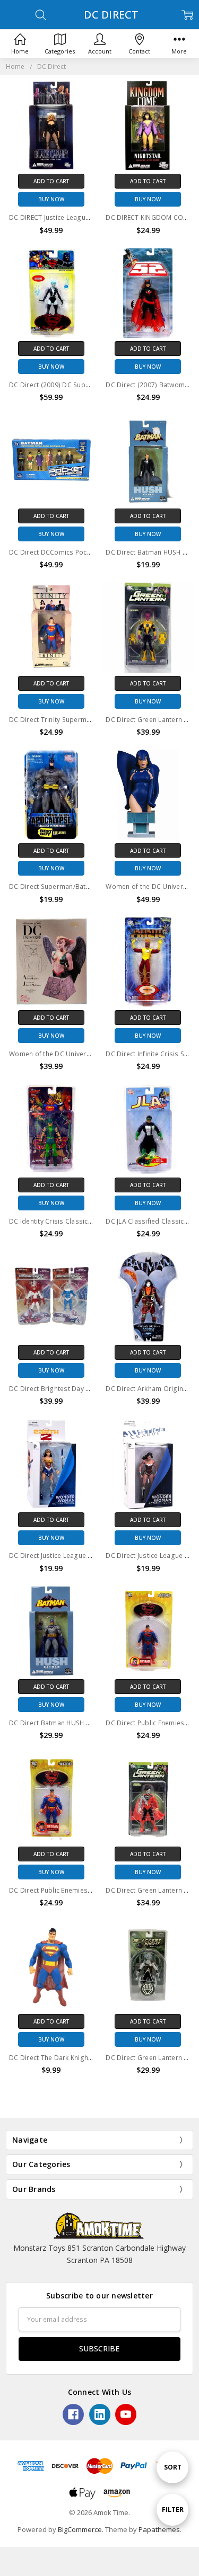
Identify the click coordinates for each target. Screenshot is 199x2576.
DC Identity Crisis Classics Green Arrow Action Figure (93, 1221)
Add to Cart (51, 181)
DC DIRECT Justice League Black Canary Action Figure (92, 217)
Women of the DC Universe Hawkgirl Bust (74, 1054)
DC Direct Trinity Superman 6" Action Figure (77, 720)
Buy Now (51, 199)
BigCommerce (80, 2529)
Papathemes (159, 2529)
